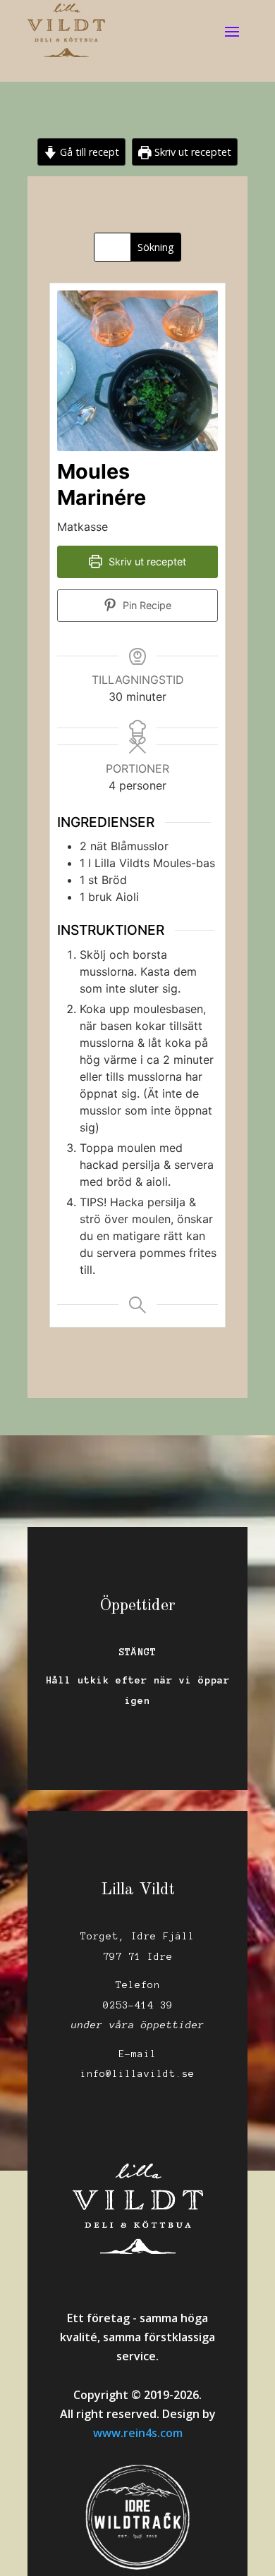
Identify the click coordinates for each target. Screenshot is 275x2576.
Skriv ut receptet (191, 152)
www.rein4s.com (138, 2433)
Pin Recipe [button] (146, 605)
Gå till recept (88, 152)
